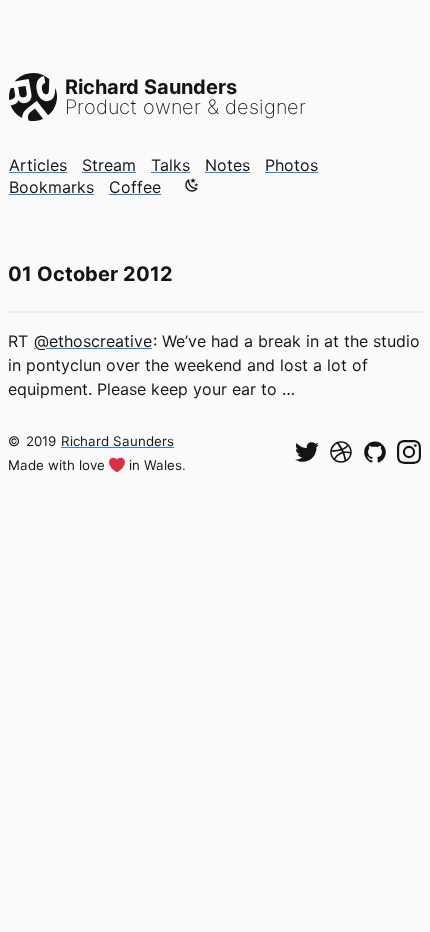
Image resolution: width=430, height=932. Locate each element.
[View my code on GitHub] (375, 452)
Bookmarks (51, 187)
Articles (38, 165)
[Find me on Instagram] (409, 452)
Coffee (135, 187)
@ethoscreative (93, 341)
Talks (170, 165)
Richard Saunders (117, 441)
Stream (109, 165)
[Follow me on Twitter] (307, 452)
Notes (227, 165)
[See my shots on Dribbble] (341, 452)
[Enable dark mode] (192, 185)
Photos (291, 165)
